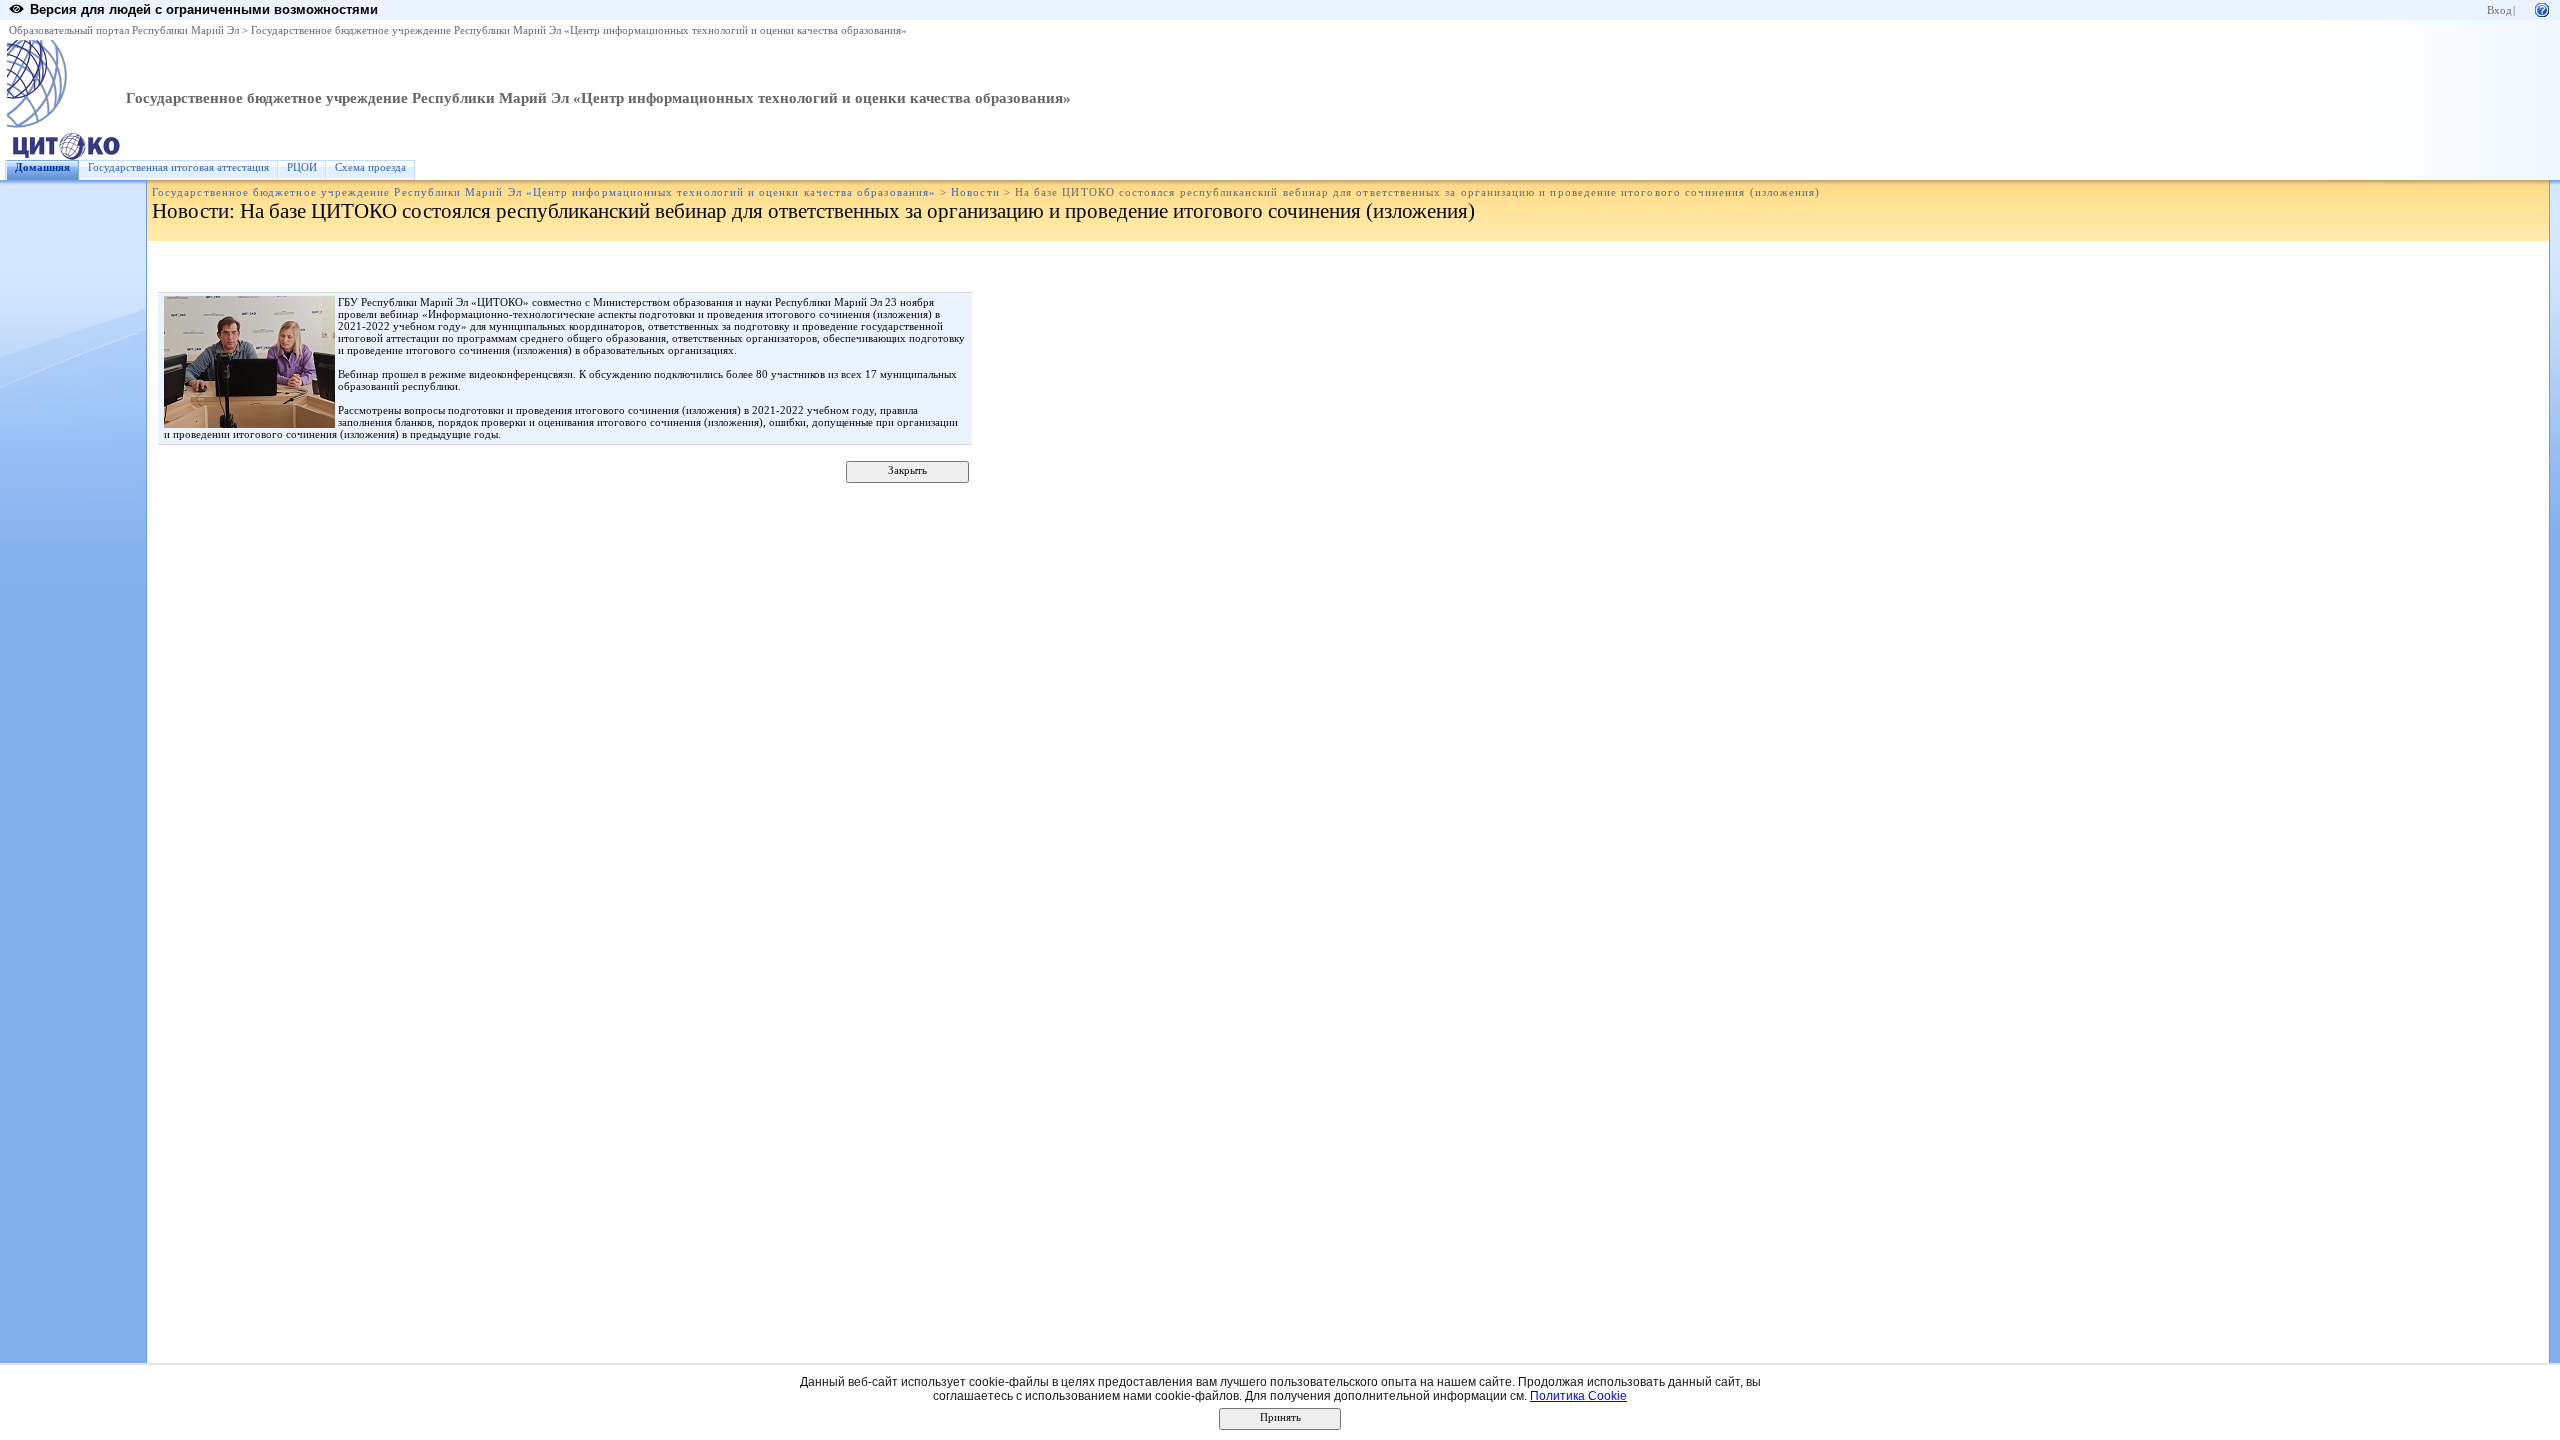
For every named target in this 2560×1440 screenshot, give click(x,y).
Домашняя (42, 167)
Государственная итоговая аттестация (178, 167)
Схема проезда (370, 167)
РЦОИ (302, 167)
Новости (975, 192)
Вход (2499, 10)
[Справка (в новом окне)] (2542, 8)
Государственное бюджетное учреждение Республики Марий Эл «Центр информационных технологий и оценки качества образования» (579, 30)
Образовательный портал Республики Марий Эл (124, 30)
